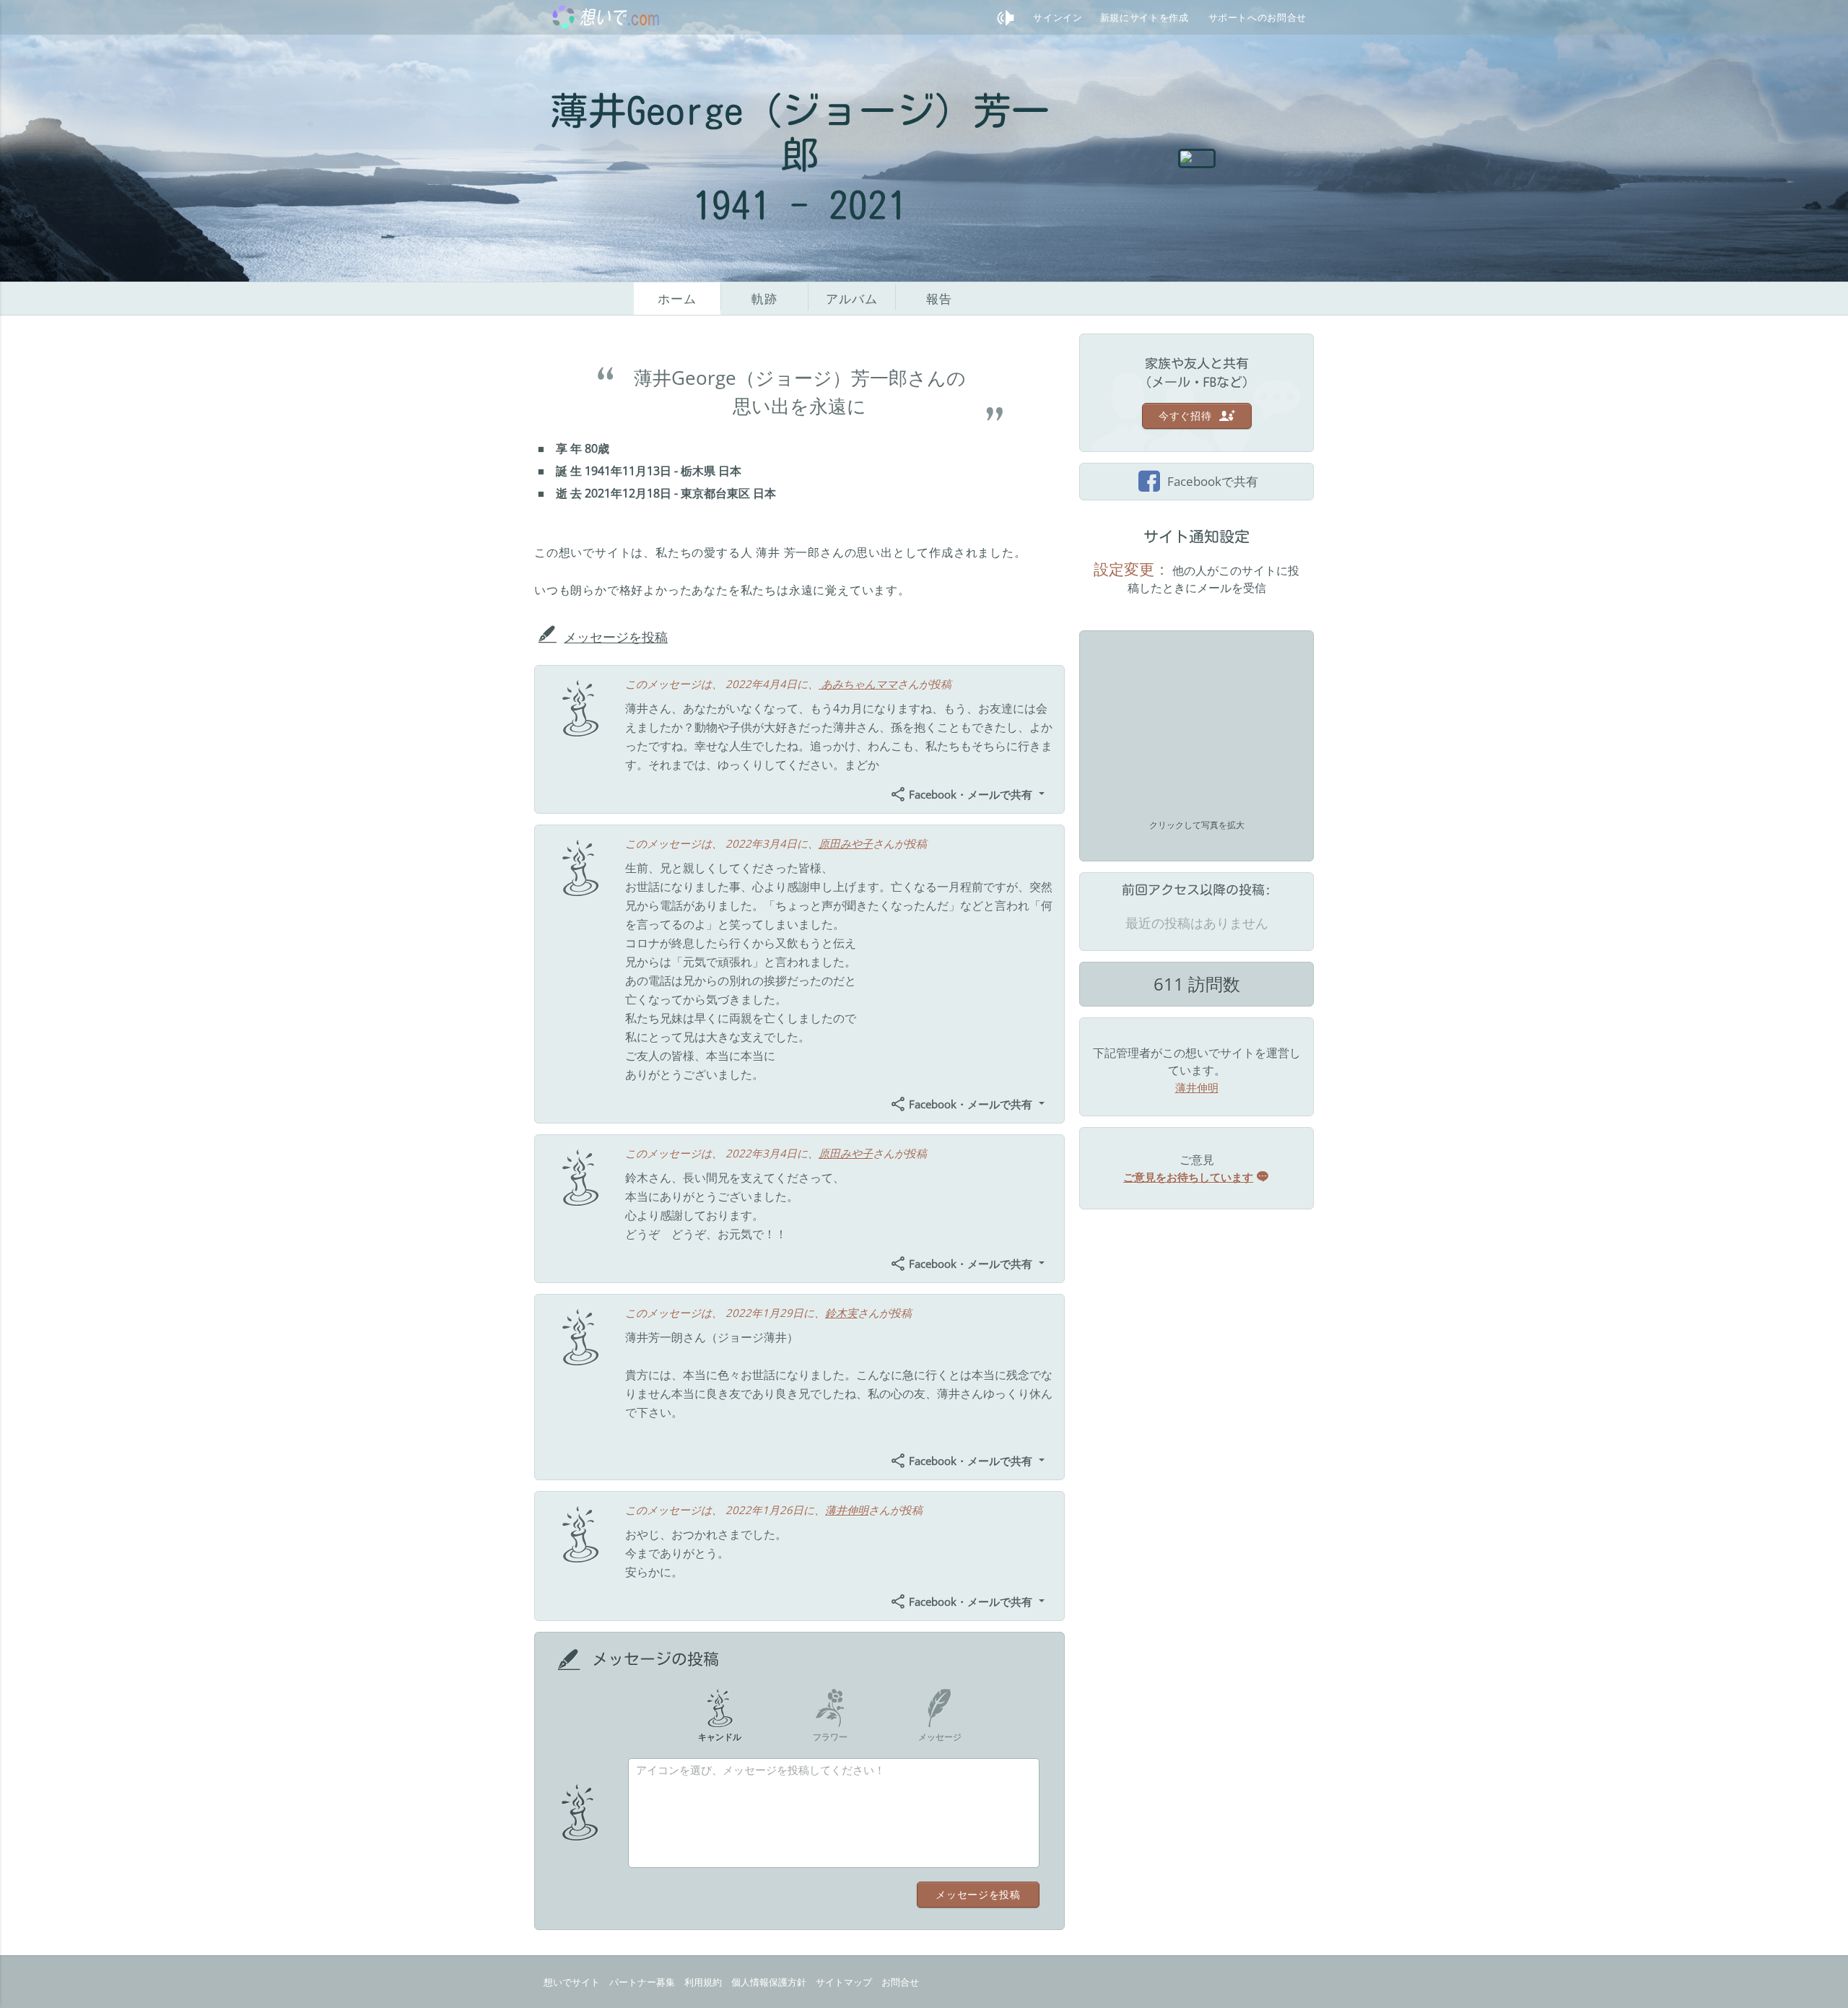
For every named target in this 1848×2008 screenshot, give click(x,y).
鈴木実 (841, 1313)
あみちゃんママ (858, 684)
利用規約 (703, 1982)
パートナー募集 (642, 1982)
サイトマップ (844, 1982)
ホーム (677, 299)
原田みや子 (846, 843)
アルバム (851, 299)
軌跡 (764, 299)
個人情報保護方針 (769, 1982)
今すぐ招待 (1187, 416)
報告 (939, 299)
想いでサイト (572, 1982)
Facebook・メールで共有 (971, 794)
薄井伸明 (847, 1510)
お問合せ (900, 1982)
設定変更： (1132, 569)
